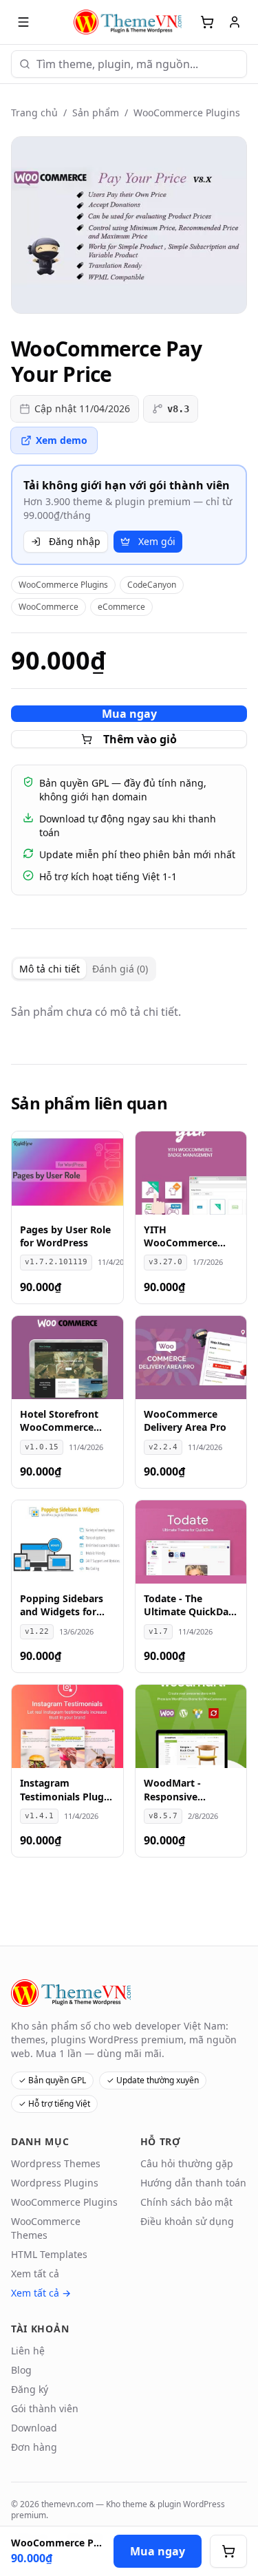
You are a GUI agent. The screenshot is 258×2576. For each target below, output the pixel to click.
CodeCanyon (152, 585)
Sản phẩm (96, 113)
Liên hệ (28, 2351)
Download (34, 2428)
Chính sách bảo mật (186, 2202)
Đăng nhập (75, 541)
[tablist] (84, 969)
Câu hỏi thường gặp (187, 2163)
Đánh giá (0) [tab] (120, 969)
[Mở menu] (23, 22)
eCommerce (121, 607)
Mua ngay (129, 714)
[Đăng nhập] (235, 22)
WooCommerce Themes (46, 2228)
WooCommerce (49, 607)
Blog (21, 2370)
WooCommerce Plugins (187, 113)
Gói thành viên (45, 2408)
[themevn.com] (129, 22)
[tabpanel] (129, 1012)
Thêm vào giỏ (140, 739)
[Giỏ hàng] (207, 22)
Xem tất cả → (41, 2293)
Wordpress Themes (56, 2163)
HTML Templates (49, 2254)
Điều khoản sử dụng (187, 2221)
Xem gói (157, 541)
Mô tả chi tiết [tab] (50, 969)
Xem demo (62, 440)
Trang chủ (34, 113)
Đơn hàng (34, 2447)
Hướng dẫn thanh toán (193, 2183)
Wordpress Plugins (55, 2183)
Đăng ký (30, 2389)
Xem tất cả (35, 2274)
